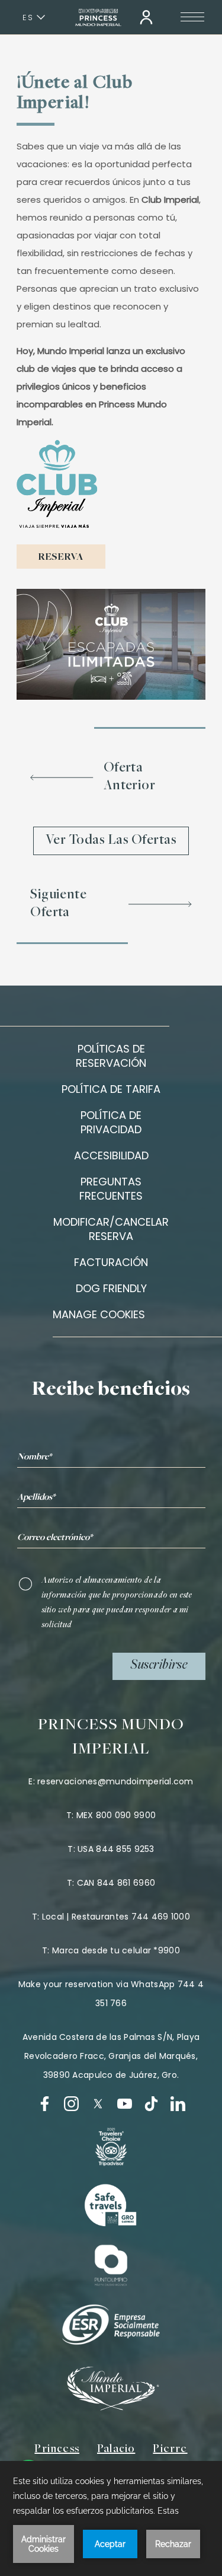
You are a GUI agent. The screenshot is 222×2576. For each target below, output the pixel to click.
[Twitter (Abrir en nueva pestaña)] (98, 2104)
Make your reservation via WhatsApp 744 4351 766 (111, 1994)
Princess (57, 2449)
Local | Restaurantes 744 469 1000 (116, 1917)
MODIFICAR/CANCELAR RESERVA (111, 1229)
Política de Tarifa (111, 1089)
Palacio (116, 2449)
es (28, 17)
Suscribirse (159, 1666)
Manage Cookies (99, 1315)
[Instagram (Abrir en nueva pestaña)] (71, 2104)
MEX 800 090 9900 (116, 1815)
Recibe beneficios (111, 1390)
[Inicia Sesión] (146, 17)
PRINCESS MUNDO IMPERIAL (111, 1738)
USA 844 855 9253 (116, 1849)
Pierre (170, 2449)
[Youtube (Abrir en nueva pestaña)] (125, 2104)
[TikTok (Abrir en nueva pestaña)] (151, 2104)
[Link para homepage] (98, 17)
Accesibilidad (111, 1155)
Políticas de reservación (111, 1056)
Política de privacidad (111, 1122)
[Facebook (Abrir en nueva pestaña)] (45, 2104)
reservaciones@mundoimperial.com (115, 1781)
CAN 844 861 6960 (116, 1883)
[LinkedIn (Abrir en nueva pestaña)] (178, 2104)
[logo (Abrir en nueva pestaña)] (111, 2147)
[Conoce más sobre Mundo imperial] (111, 2407)
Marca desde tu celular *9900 (116, 1950)
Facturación (111, 1262)
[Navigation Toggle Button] (192, 17)
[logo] (111, 2206)
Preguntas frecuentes (111, 1189)
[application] (111, 2518)
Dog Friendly (111, 1288)
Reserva (61, 557)
